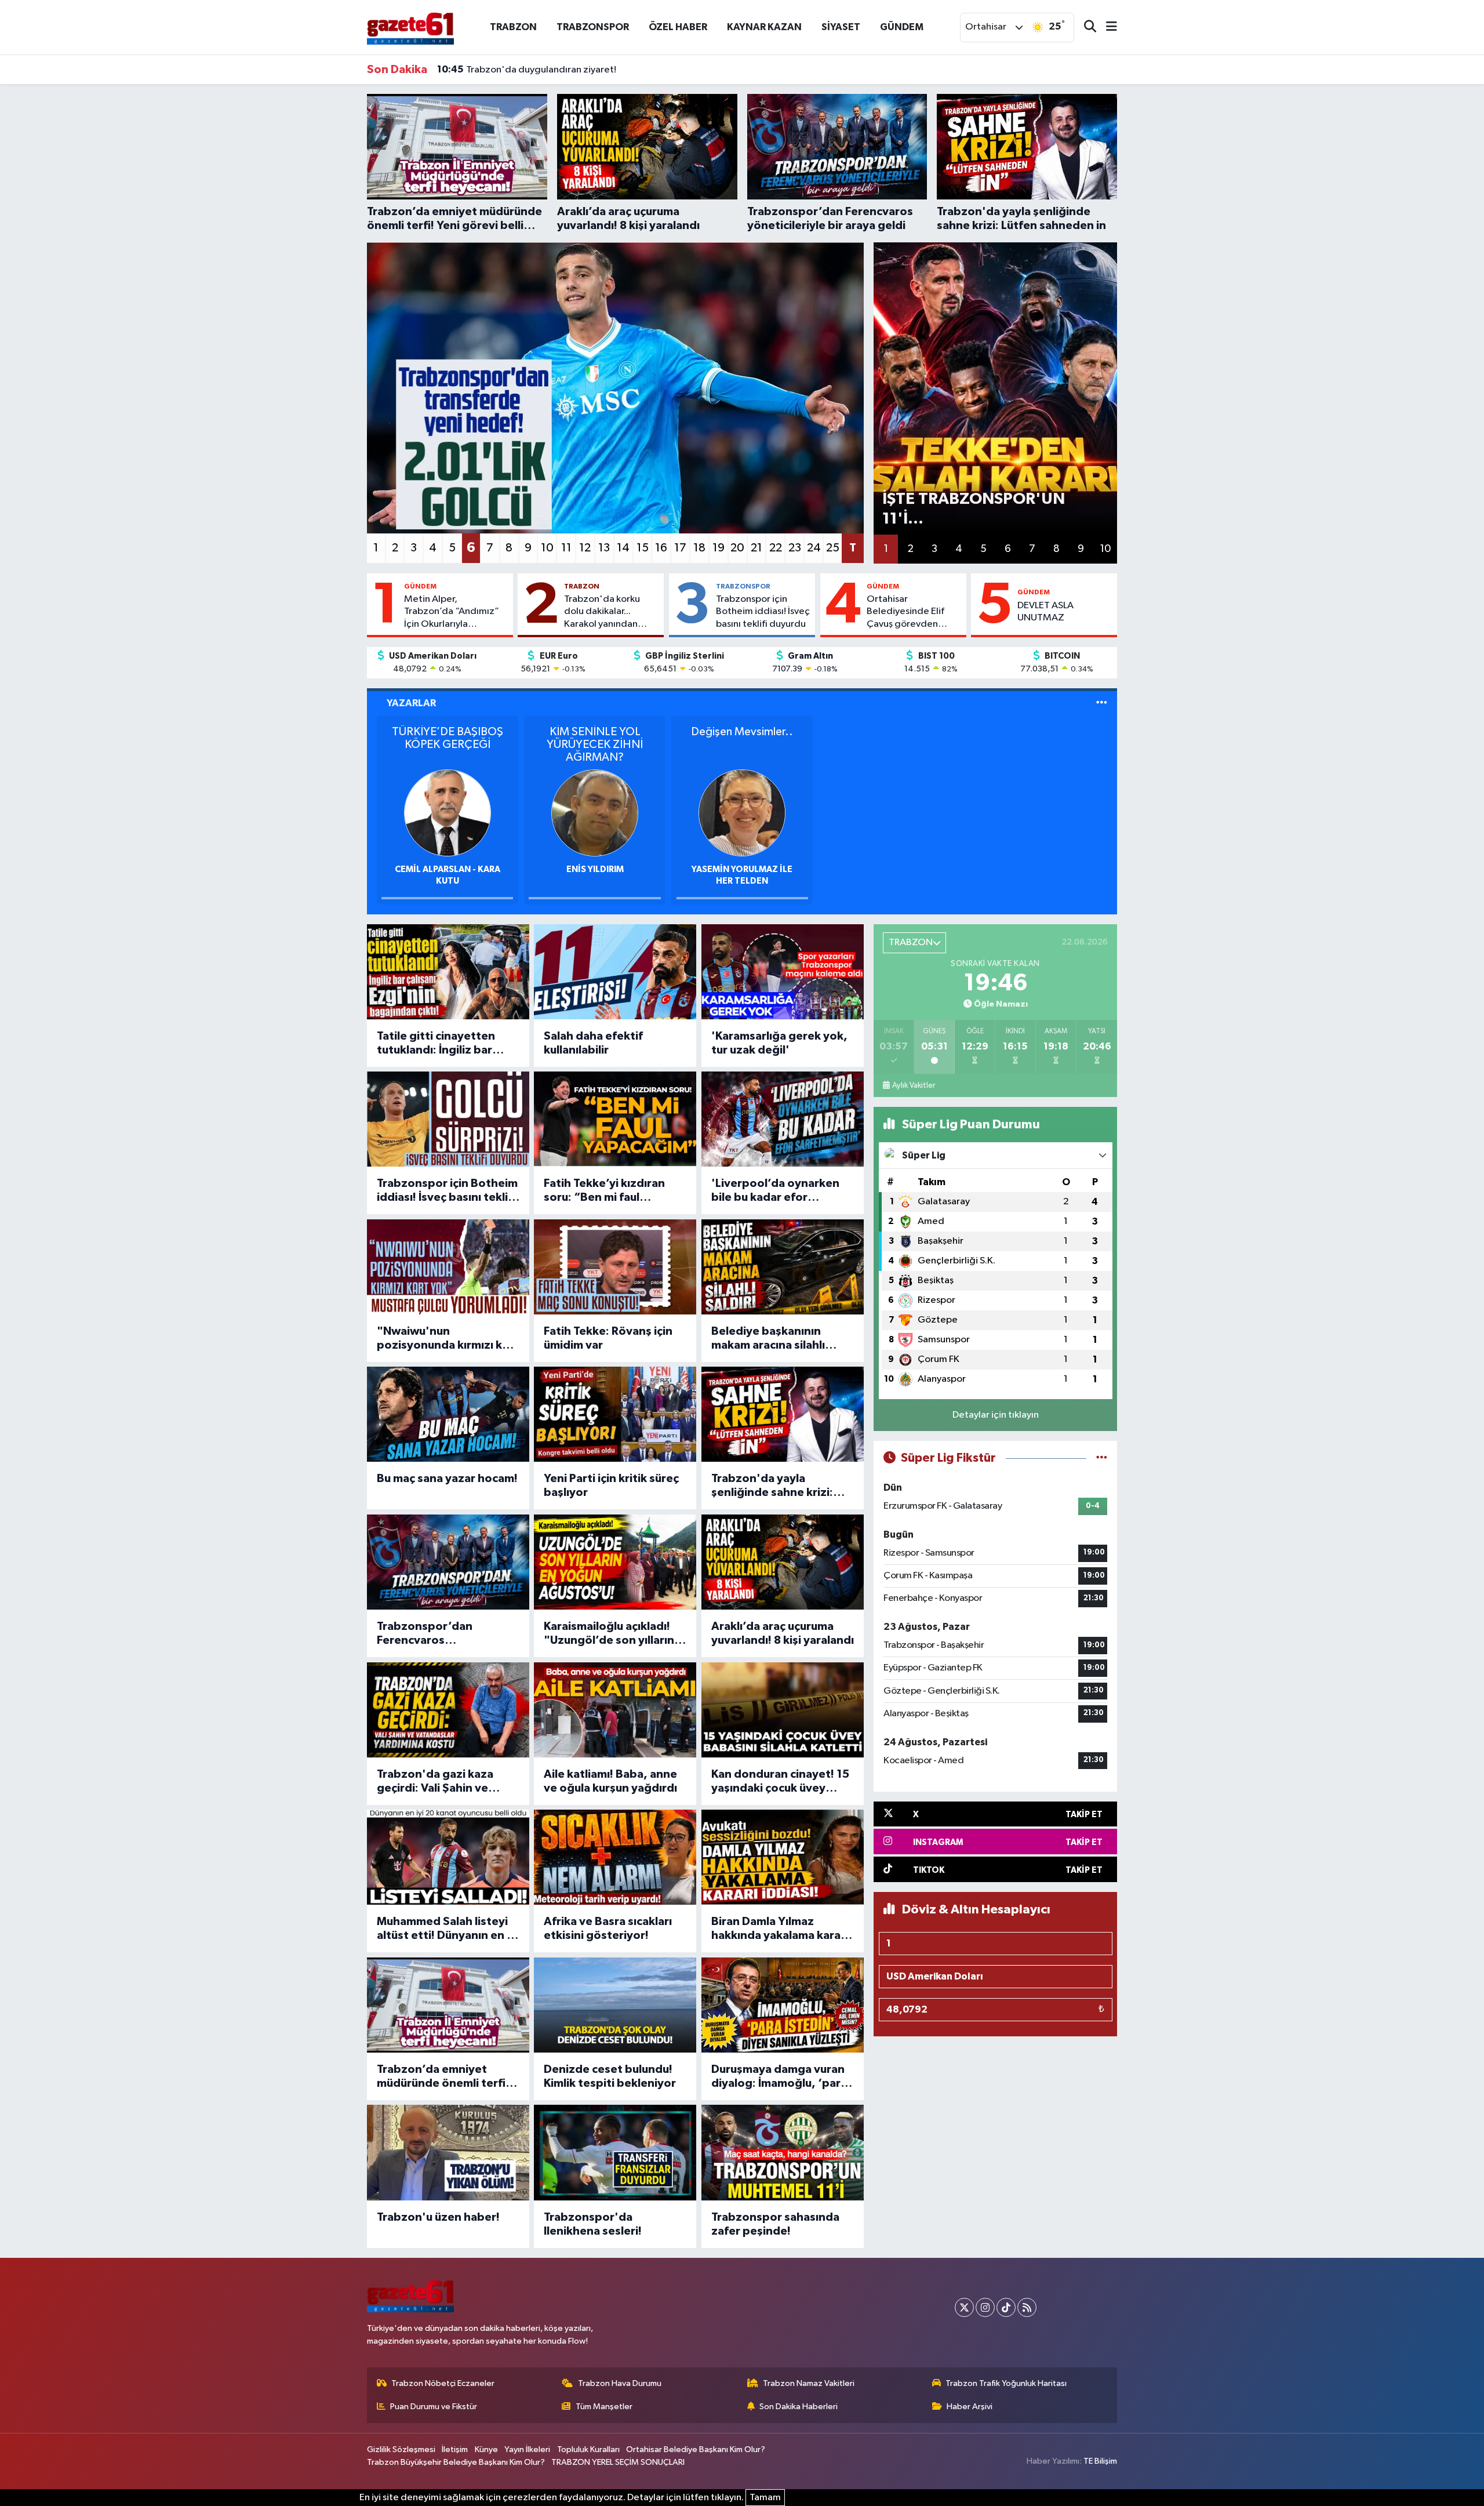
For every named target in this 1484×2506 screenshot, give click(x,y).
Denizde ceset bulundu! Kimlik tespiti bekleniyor (610, 2076)
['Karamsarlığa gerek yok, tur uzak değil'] (783, 972)
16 (661, 548)
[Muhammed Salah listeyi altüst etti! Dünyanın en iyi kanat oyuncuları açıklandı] (448, 1857)
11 (566, 548)
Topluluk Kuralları (588, 2449)
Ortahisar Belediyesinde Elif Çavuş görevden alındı (905, 612)
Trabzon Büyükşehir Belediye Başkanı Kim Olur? (456, 2462)
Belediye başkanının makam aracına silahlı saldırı (768, 1339)
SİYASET (841, 27)
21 (756, 548)
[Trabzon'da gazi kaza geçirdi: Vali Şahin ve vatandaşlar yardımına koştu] (448, 1710)
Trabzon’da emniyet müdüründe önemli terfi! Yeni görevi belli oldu (443, 2077)
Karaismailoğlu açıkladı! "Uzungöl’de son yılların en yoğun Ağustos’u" (609, 1634)
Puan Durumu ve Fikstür (434, 2407)
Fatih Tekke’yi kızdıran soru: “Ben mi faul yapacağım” (604, 1191)
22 (776, 548)
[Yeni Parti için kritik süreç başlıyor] (615, 1414)
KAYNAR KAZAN (764, 27)
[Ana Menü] (1107, 28)
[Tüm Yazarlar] (1102, 703)
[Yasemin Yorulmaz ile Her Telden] (742, 813)
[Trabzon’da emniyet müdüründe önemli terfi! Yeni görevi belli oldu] (448, 2005)
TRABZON (513, 27)
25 (833, 548)
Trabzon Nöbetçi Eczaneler (443, 2383)
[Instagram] (985, 2307)
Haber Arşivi (970, 2407)
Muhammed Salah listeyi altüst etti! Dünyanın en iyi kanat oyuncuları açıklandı (448, 1929)
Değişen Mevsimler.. (742, 732)
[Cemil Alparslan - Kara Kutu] (448, 813)
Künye (486, 2449)
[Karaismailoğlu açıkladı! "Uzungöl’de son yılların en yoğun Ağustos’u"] (615, 1562)
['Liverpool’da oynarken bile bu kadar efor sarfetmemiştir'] (783, 1119)
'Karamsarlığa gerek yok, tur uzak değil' (779, 1043)
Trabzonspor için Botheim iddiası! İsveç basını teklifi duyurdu (763, 612)
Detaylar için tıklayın (996, 1415)
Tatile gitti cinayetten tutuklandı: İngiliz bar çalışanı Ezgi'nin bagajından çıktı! (436, 1044)
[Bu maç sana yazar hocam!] (448, 1414)
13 (604, 548)
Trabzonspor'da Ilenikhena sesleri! (593, 2224)
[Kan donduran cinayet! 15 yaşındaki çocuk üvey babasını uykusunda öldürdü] (783, 1710)
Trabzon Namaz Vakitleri (809, 2383)
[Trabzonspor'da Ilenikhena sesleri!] (615, 2152)
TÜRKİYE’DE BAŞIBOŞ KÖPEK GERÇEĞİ (448, 738)
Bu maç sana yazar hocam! (447, 1479)
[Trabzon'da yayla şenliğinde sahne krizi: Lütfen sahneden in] (783, 1414)
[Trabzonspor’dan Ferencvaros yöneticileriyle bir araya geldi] (448, 1562)
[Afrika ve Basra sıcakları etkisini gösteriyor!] (615, 1857)
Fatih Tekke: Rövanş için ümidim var (608, 1338)
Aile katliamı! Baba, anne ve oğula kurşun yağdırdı (610, 1781)
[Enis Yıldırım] (595, 813)
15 (643, 548)
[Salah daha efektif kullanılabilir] (615, 972)
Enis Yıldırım (595, 869)
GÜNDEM (902, 27)
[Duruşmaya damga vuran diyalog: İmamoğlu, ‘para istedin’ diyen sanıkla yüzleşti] (783, 2005)
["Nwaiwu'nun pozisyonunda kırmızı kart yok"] (448, 1267)
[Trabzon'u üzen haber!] (448, 2152)
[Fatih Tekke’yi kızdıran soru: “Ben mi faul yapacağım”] (615, 1119)
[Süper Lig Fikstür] (1102, 1458)
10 (547, 548)
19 (719, 548)
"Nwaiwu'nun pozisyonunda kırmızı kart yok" (448, 1339)
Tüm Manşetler (604, 2407)
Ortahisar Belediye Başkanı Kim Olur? (696, 2449)
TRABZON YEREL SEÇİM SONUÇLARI (618, 2462)
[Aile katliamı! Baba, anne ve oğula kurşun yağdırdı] (615, 1710)
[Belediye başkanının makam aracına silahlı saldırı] (783, 1267)
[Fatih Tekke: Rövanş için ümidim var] (615, 1267)
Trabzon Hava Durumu (620, 2383)
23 (795, 548)
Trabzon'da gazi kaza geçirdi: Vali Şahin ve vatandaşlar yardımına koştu (437, 1782)
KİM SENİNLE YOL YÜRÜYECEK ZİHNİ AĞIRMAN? (595, 744)
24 (814, 548)
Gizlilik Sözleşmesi (401, 2449)
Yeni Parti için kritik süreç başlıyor (611, 1486)
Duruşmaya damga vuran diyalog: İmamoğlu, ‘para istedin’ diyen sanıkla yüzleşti (779, 2077)
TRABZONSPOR (593, 27)
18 (699, 548)
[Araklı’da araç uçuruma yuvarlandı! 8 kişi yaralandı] (783, 1562)
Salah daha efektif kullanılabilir (593, 1043)
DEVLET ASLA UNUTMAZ (1045, 612)
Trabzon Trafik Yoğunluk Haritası (1006, 2383)
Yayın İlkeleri (527, 2449)
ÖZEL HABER (678, 27)
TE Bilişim (1100, 2461)
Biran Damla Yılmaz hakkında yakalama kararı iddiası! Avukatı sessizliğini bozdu (780, 1929)
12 (585, 548)
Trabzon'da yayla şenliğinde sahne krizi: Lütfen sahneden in (772, 1486)
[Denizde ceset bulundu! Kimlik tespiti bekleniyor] (615, 2005)
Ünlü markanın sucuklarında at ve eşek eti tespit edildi (568, 70)
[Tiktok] (1006, 2307)
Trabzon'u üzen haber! (438, 2217)
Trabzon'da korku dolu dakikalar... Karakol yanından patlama (602, 612)
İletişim (455, 2449)
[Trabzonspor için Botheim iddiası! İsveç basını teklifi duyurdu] (448, 1119)
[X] (964, 2307)
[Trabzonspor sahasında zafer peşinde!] (783, 2152)
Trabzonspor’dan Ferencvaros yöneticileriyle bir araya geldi (441, 1634)
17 (680, 548)
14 (623, 548)
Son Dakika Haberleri (799, 2407)
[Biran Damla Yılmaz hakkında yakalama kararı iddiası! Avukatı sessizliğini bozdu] (783, 1857)
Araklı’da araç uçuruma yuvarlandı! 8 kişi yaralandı (783, 1633)
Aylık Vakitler (914, 1085)
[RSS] (1027, 2307)
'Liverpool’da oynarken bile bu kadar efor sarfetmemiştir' (775, 1191)
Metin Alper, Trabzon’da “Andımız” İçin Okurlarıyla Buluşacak (452, 612)
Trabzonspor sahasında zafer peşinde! (775, 2224)
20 (737, 548)
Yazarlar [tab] (411, 703)
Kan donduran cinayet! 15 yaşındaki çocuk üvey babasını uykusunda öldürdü (780, 1782)
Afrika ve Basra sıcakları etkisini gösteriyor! (608, 1928)
